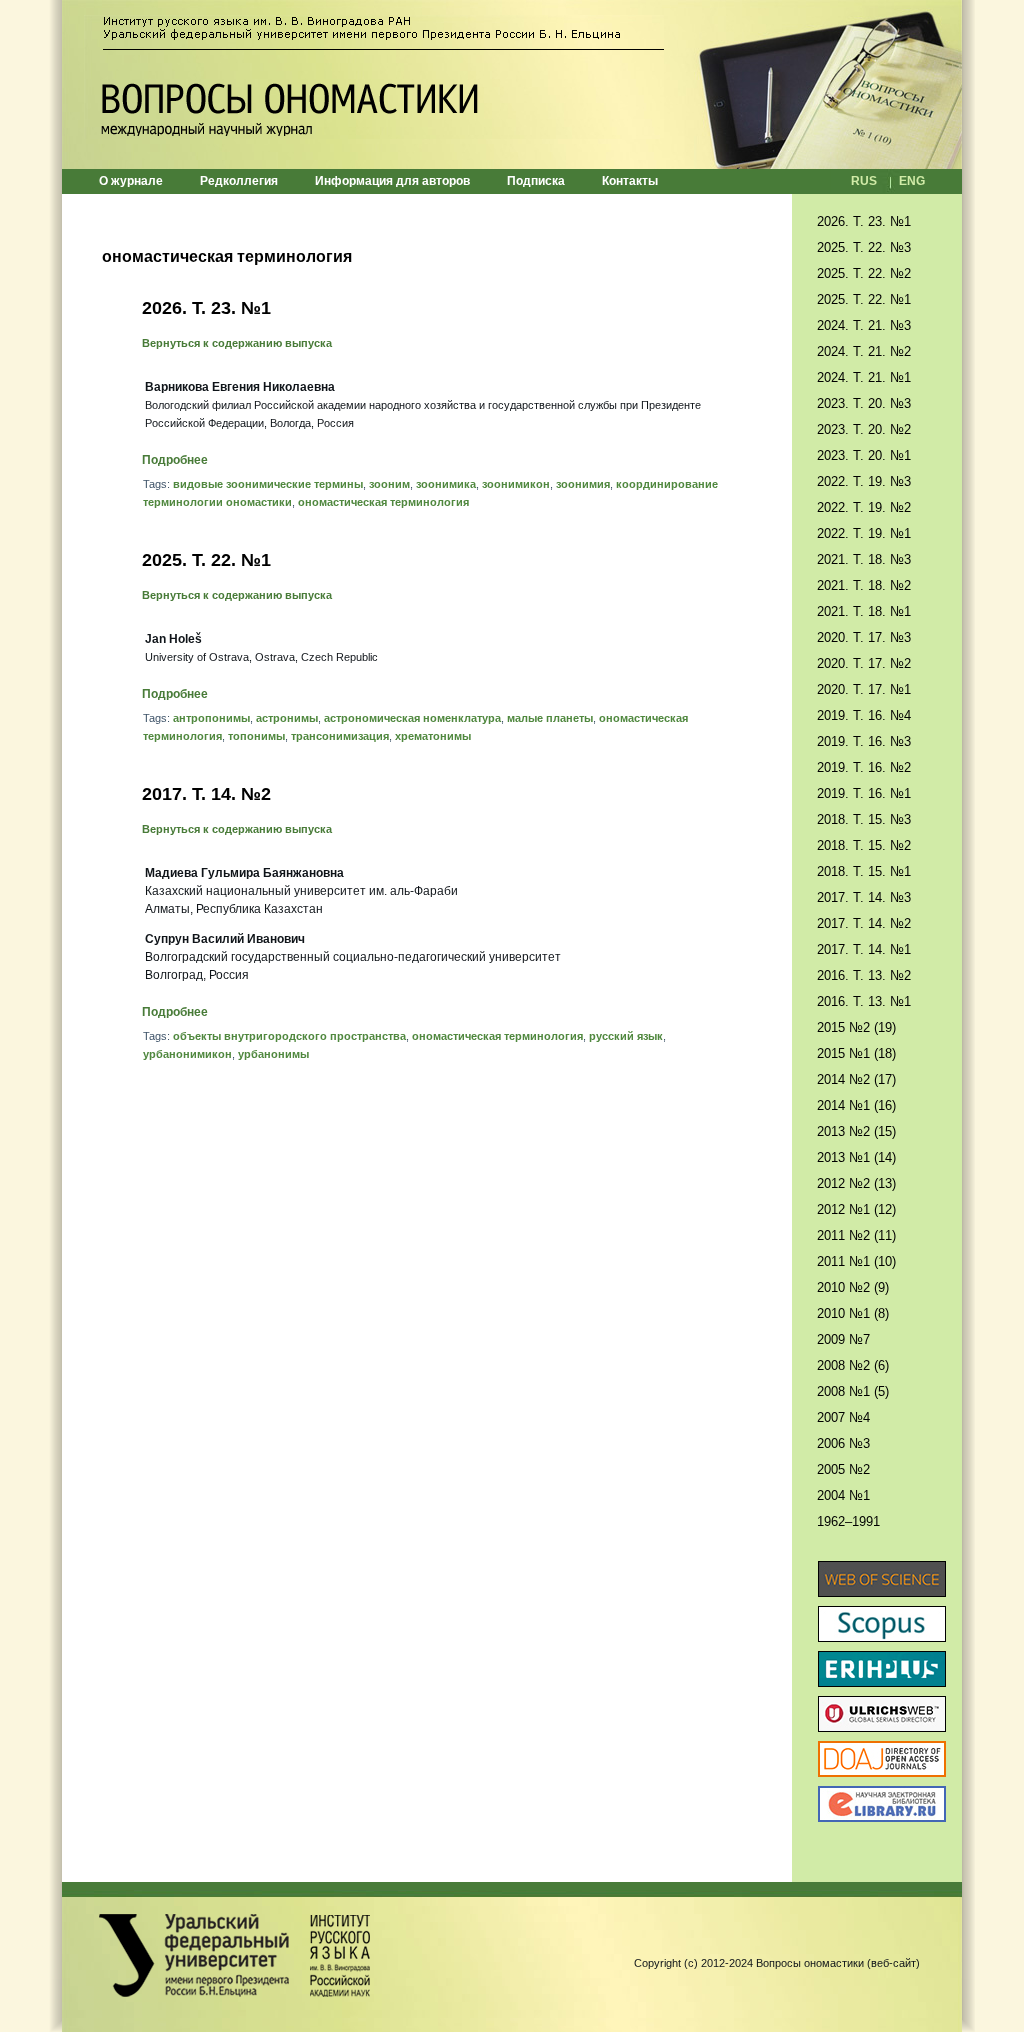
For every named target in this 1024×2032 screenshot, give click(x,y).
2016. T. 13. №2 (864, 975)
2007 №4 (843, 1417)
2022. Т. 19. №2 (864, 507)
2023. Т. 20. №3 (864, 403)
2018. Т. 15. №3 (864, 819)
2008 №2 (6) (853, 1365)
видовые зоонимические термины (268, 484)
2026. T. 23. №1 (206, 308)
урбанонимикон (187, 1054)
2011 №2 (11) (856, 1235)
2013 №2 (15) (856, 1131)
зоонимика (446, 484)
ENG (912, 181)
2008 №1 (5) (853, 1391)
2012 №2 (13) (856, 1183)
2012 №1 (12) (856, 1209)
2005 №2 (843, 1469)
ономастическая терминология (383, 502)
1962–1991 (848, 1521)
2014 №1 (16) (856, 1105)
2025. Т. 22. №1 (206, 560)
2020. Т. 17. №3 (864, 637)
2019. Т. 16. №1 (864, 793)
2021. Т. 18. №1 (864, 611)
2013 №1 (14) (856, 1157)
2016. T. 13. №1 (864, 1001)
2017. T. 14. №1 (864, 949)
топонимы (256, 736)
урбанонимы (273, 1054)
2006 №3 (843, 1443)
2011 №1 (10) (856, 1261)
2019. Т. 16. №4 (864, 715)
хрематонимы (433, 736)
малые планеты (550, 718)
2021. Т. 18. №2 (864, 585)
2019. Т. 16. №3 (864, 741)
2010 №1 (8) (853, 1313)
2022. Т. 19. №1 (864, 533)
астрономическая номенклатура (412, 718)
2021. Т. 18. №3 (864, 559)
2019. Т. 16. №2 (864, 767)
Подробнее (175, 460)
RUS (864, 181)
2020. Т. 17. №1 (864, 689)
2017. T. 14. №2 (206, 794)
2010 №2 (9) (853, 1287)
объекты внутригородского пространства (289, 1036)
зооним (389, 484)
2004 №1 (843, 1495)
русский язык (626, 1036)
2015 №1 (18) (856, 1053)
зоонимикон (516, 484)
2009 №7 (843, 1339)
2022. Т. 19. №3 (864, 481)
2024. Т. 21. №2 (864, 351)
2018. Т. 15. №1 (864, 871)
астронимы (287, 718)
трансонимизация (340, 736)
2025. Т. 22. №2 (864, 273)
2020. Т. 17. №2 (864, 663)
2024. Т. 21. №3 (864, 325)
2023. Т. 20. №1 (864, 455)
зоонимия (583, 484)
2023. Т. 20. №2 (864, 429)
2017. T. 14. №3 (864, 897)
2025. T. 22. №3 (864, 247)
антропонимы (211, 718)
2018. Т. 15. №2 (864, 845)
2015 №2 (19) (856, 1027)
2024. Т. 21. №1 (864, 377)
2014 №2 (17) (856, 1079)
